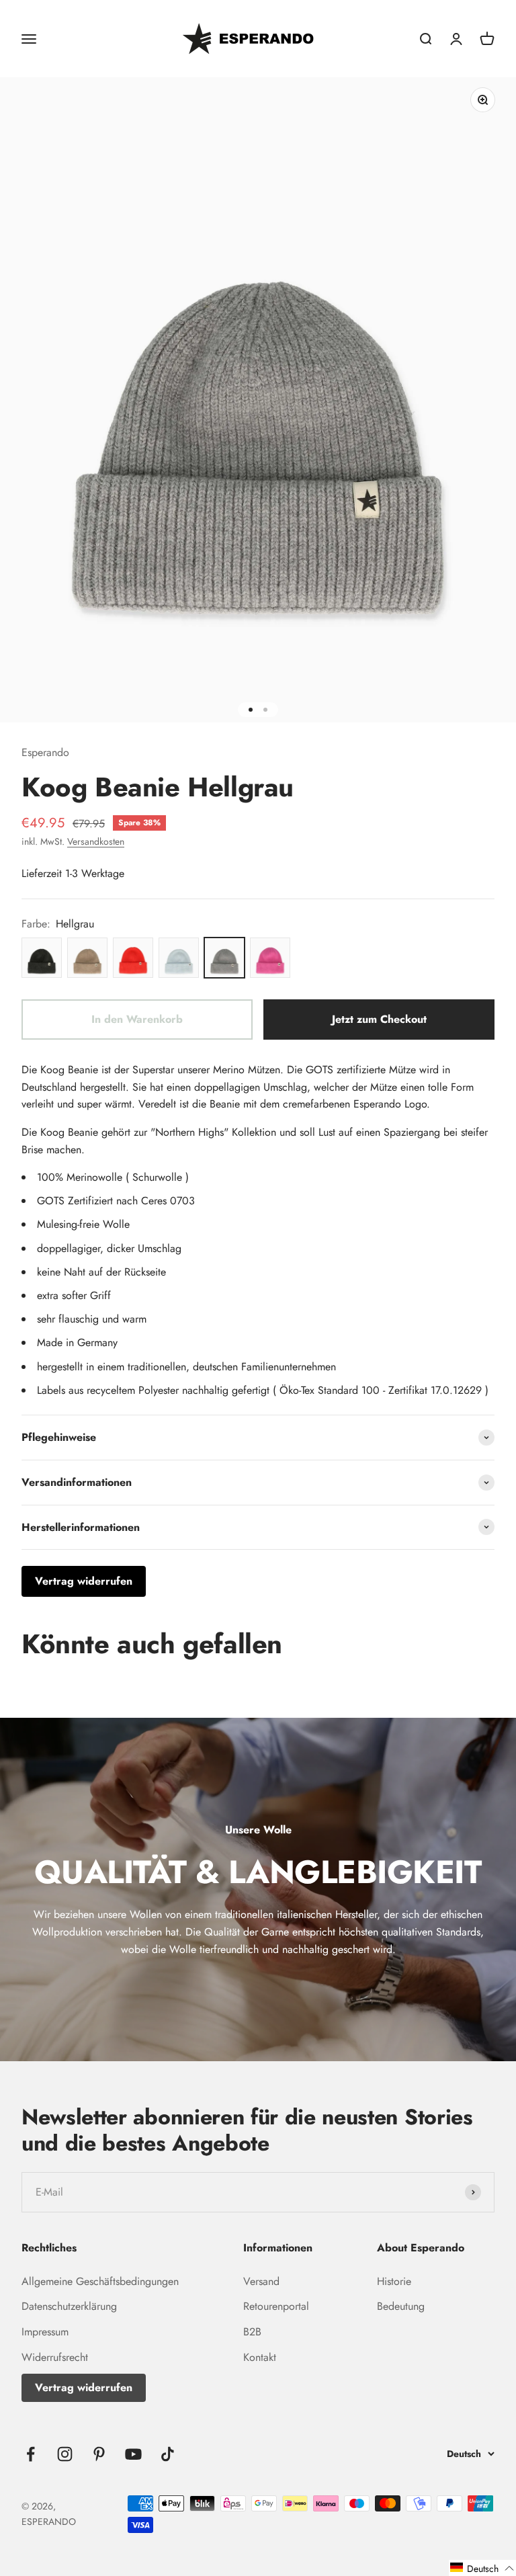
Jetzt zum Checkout (379, 1019)
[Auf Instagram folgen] (65, 2454)
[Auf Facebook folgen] (31, 2454)
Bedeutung (401, 2306)
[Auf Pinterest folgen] (99, 2454)
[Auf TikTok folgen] (168, 2454)
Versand (261, 2281)
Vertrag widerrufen (84, 2387)
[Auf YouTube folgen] (133, 2454)
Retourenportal (276, 2306)
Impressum (45, 2332)
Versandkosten (96, 841)
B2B (252, 2332)
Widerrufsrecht (55, 2357)
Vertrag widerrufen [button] (84, 1581)
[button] (482, 2568)
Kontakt (260, 2357)
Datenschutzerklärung (69, 2306)
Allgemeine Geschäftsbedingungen (100, 2281)
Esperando (45, 752)
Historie (394, 2281)
